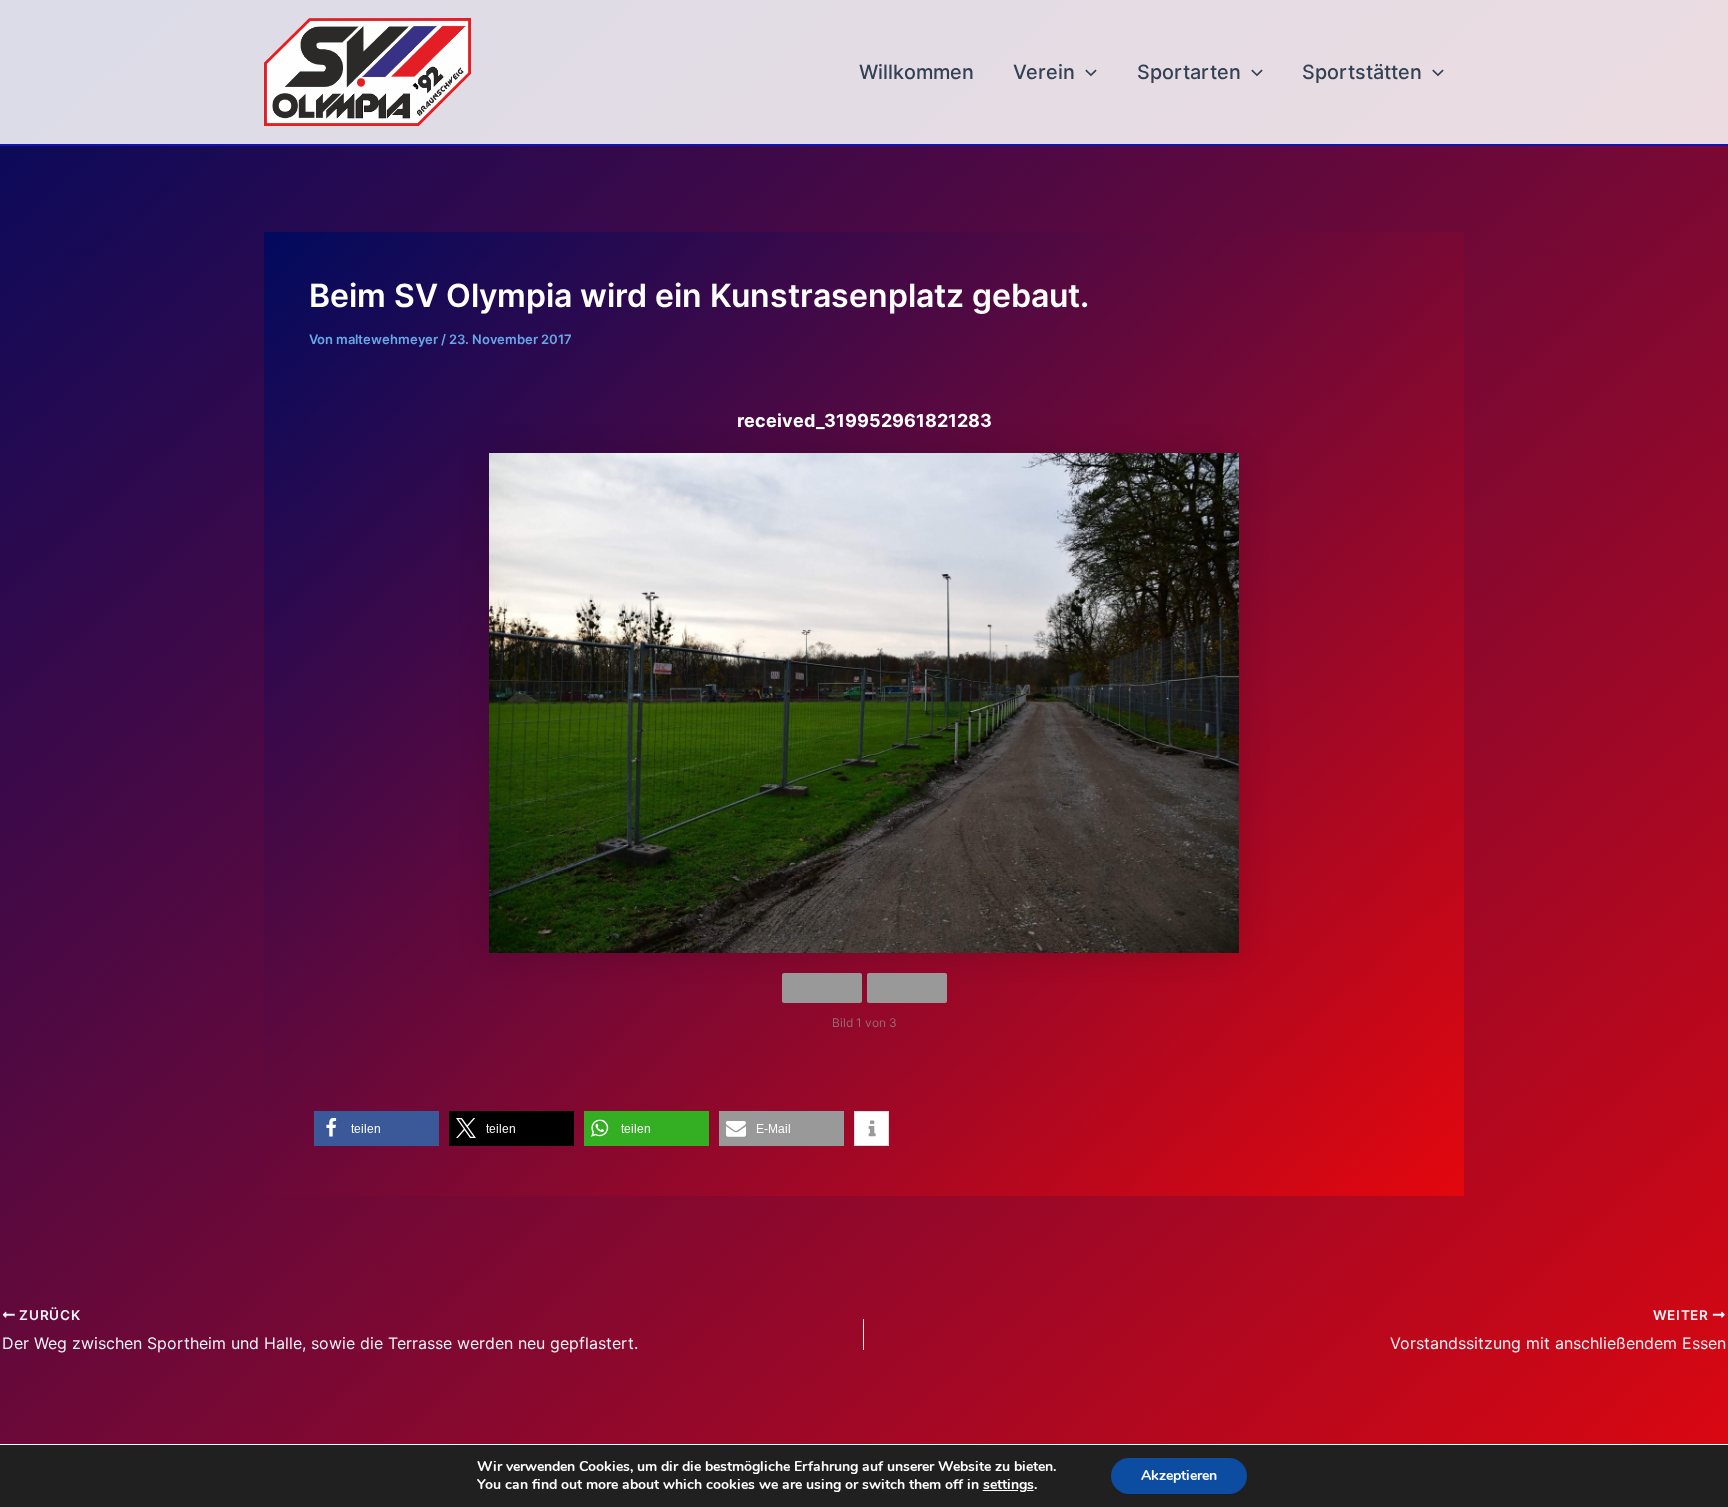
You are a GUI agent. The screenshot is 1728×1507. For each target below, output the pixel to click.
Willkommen (916, 72)
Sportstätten (1362, 72)
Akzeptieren (1179, 1475)
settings (1008, 1485)
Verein (1044, 72)
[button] (1086, 72)
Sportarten (1189, 72)
